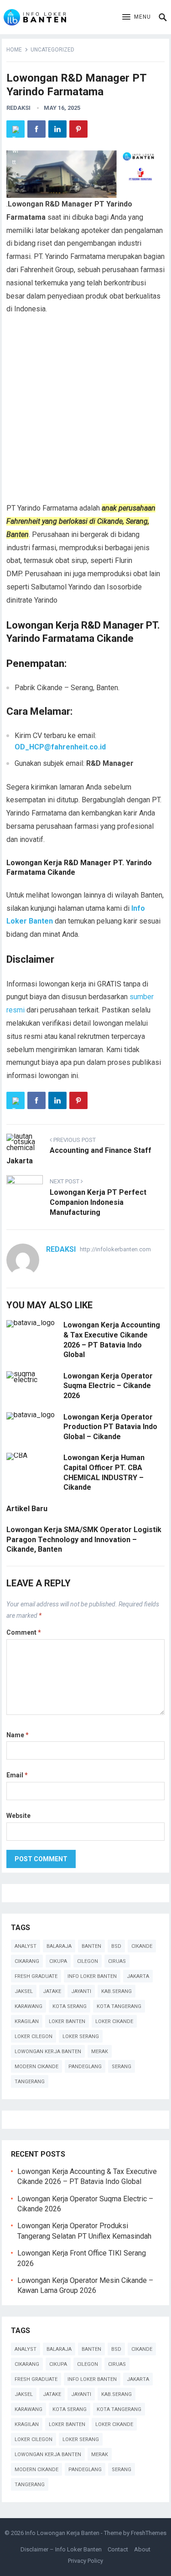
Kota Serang (70, 2006)
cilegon (88, 1961)
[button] (137, 17)
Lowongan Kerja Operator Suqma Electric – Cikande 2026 (108, 1386)
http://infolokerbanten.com (115, 1249)
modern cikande (36, 2067)
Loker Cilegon (34, 2037)
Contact (118, 2549)
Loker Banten (67, 2021)
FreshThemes (149, 2533)
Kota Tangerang (119, 2006)
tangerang (30, 2082)
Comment (24, 1632)
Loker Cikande (114, 2021)
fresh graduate (36, 1976)
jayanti (81, 1991)
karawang (28, 2006)
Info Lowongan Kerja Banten (62, 2533)
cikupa (58, 1961)
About (142, 2549)
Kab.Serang (117, 1991)
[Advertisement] (85, 413)
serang (122, 2067)
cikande (142, 1946)
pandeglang (85, 2067)
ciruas (117, 1961)
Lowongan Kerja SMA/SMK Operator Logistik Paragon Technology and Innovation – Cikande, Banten (84, 1539)
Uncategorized (52, 50)
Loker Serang (81, 2037)
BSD (116, 1946)
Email (17, 1775)
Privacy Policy (85, 2561)
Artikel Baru (27, 1509)
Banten (91, 1946)
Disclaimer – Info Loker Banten (61, 2549)
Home (14, 50)
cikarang (27, 1961)
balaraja (59, 1946)
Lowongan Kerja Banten (48, 2052)
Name (18, 1735)
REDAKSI (18, 108)
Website (18, 1816)
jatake (52, 1991)
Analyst (26, 1946)
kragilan (27, 2021)
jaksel (24, 1991)
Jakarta (138, 1976)
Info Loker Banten (92, 1976)
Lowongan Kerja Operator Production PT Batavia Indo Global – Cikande (110, 1427)
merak (100, 2052)
